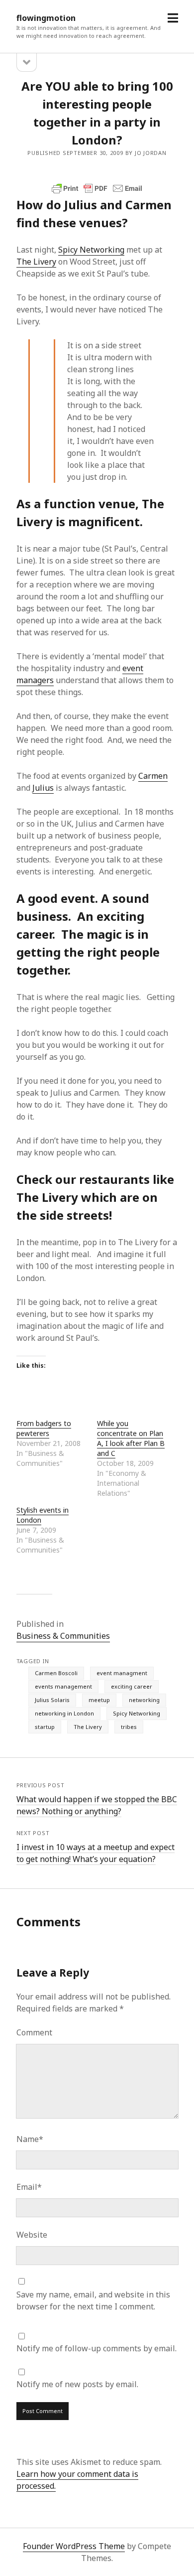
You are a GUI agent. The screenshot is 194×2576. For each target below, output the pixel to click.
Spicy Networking (91, 250)
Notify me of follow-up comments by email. (97, 2348)
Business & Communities (63, 1636)
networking (144, 1700)
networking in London (64, 1713)
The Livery (36, 262)
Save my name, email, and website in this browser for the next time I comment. (93, 2300)
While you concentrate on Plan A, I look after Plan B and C (131, 1438)
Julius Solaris (52, 1700)
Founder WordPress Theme (74, 2546)
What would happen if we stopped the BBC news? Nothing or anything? (97, 1805)
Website (32, 2235)
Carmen (153, 776)
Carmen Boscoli (56, 1673)
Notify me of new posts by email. (77, 2384)
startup (45, 1727)
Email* (29, 2187)
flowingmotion (46, 18)
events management (63, 1686)
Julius (43, 788)
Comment (34, 2032)
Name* (30, 2139)
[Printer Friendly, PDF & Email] (97, 188)
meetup (99, 1700)
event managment (122, 1673)
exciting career (132, 1686)
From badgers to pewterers (44, 1428)
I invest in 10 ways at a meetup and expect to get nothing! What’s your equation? (96, 1853)
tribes (129, 1727)
